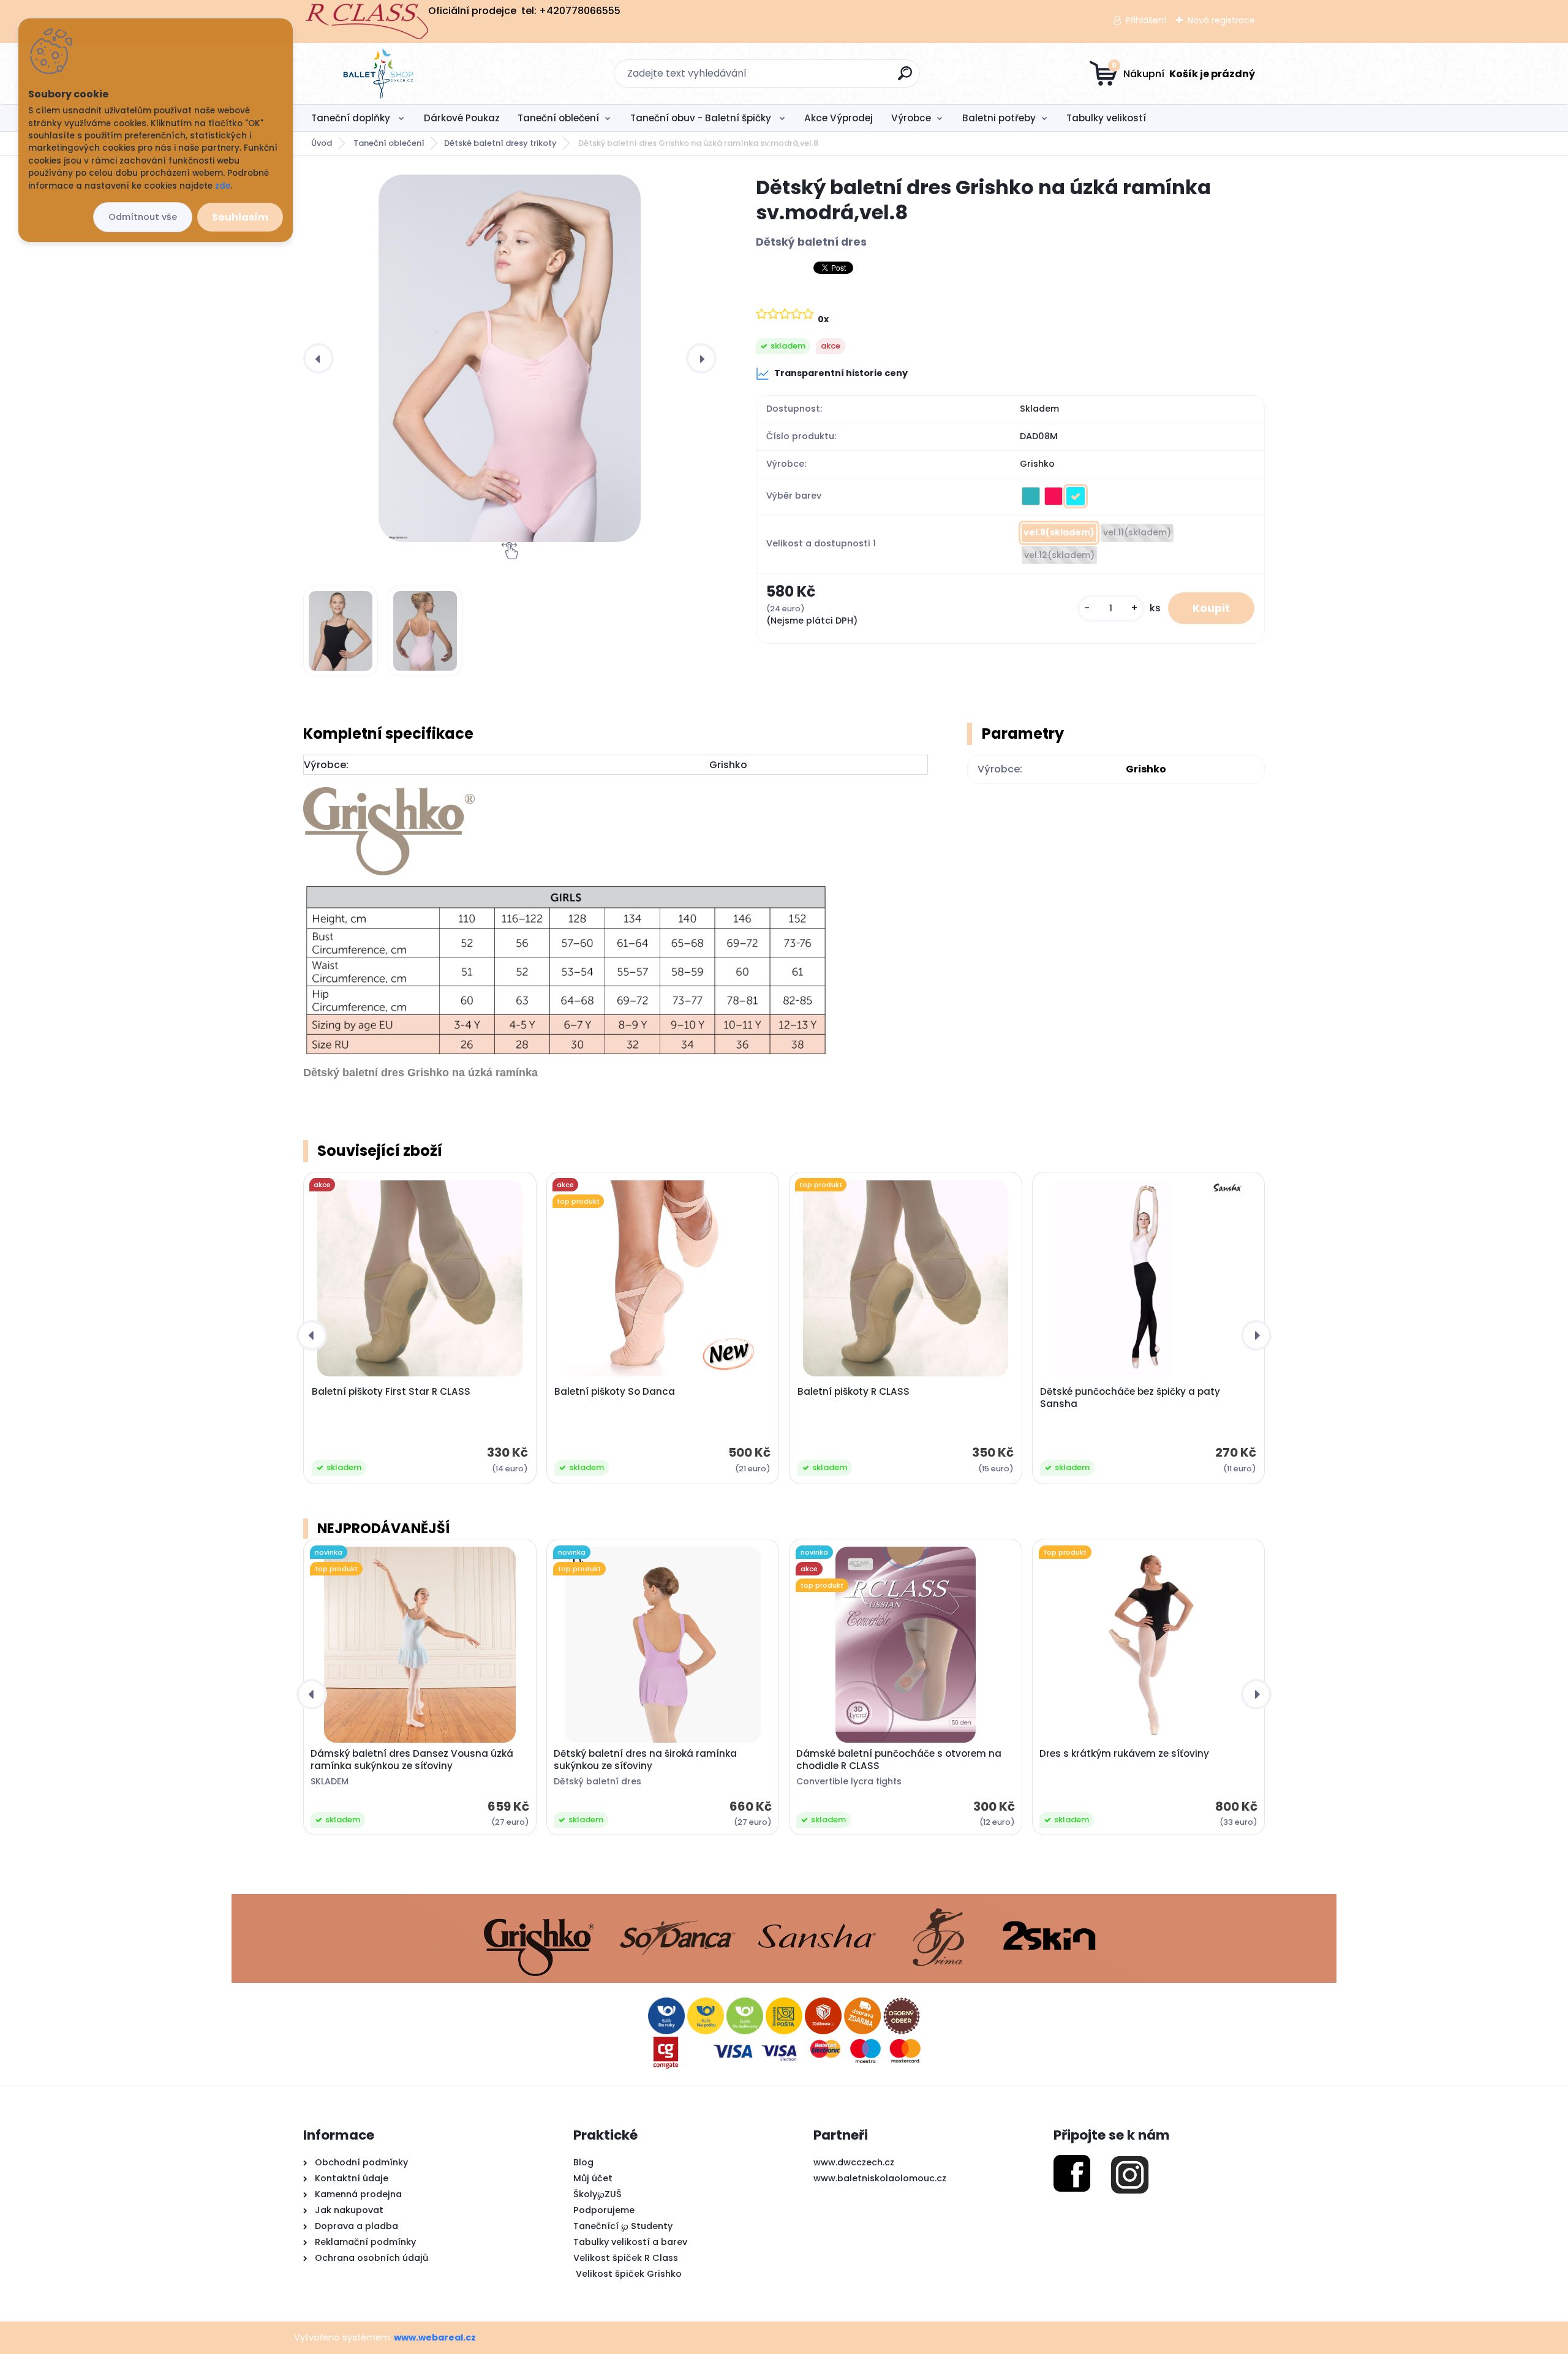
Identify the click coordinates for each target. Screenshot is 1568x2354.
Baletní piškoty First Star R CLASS (391, 1392)
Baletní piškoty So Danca (615, 1392)
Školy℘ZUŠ (597, 2194)
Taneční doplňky (352, 118)
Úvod (322, 143)
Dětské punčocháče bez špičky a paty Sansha (1130, 1398)
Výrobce (911, 118)
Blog (583, 2162)
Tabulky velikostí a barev (630, 2242)
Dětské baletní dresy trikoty (500, 143)
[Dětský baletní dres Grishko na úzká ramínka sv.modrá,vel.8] (510, 358)
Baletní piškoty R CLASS (854, 1392)
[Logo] (378, 74)
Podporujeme (604, 2210)
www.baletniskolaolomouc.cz (880, 2178)
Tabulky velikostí (1106, 118)
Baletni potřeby (999, 118)
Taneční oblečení (558, 118)
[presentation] (318, 358)
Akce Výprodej (839, 118)
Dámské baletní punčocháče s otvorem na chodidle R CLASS (899, 1760)
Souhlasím (240, 217)
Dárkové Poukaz (462, 118)
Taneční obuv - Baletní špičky (702, 118)
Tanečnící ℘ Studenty (623, 2226)
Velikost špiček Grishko (628, 2274)
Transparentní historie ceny (841, 373)
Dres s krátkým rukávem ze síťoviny (1124, 1754)
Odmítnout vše (143, 217)
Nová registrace (1221, 20)
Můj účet (593, 2178)
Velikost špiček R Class (626, 2258)
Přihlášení (1146, 20)
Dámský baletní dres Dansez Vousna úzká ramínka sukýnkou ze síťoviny (412, 1760)
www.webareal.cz (435, 2337)
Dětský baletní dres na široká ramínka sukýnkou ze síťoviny (645, 1760)
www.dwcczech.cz (854, 2162)
